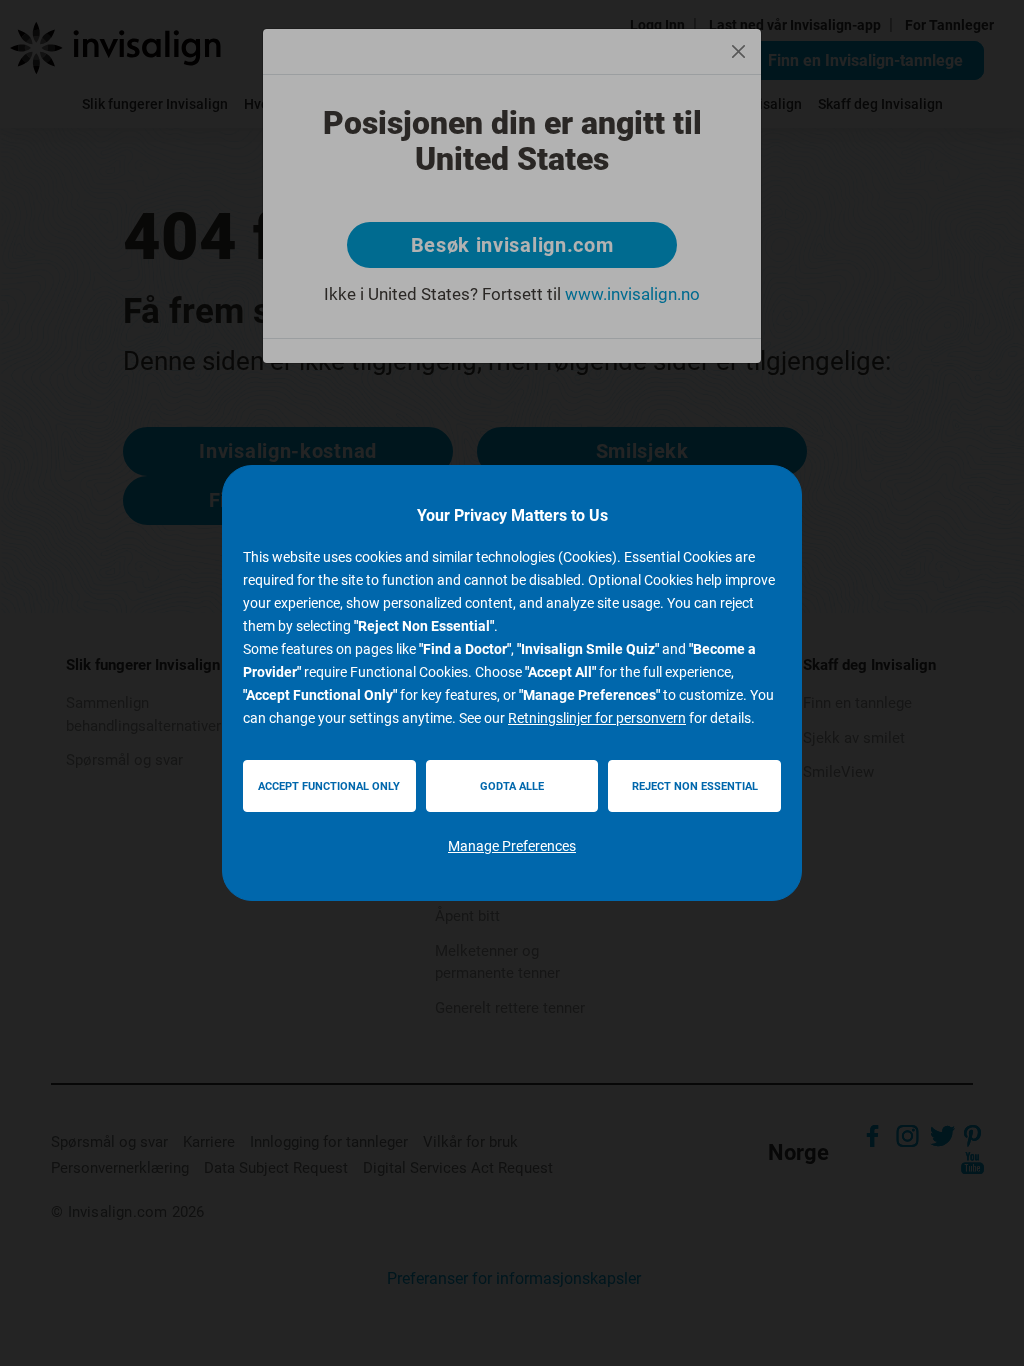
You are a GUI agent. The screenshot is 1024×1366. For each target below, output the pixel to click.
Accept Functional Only (329, 786)
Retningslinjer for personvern (597, 718)
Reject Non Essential (695, 786)
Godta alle (512, 786)
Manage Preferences (512, 846)
